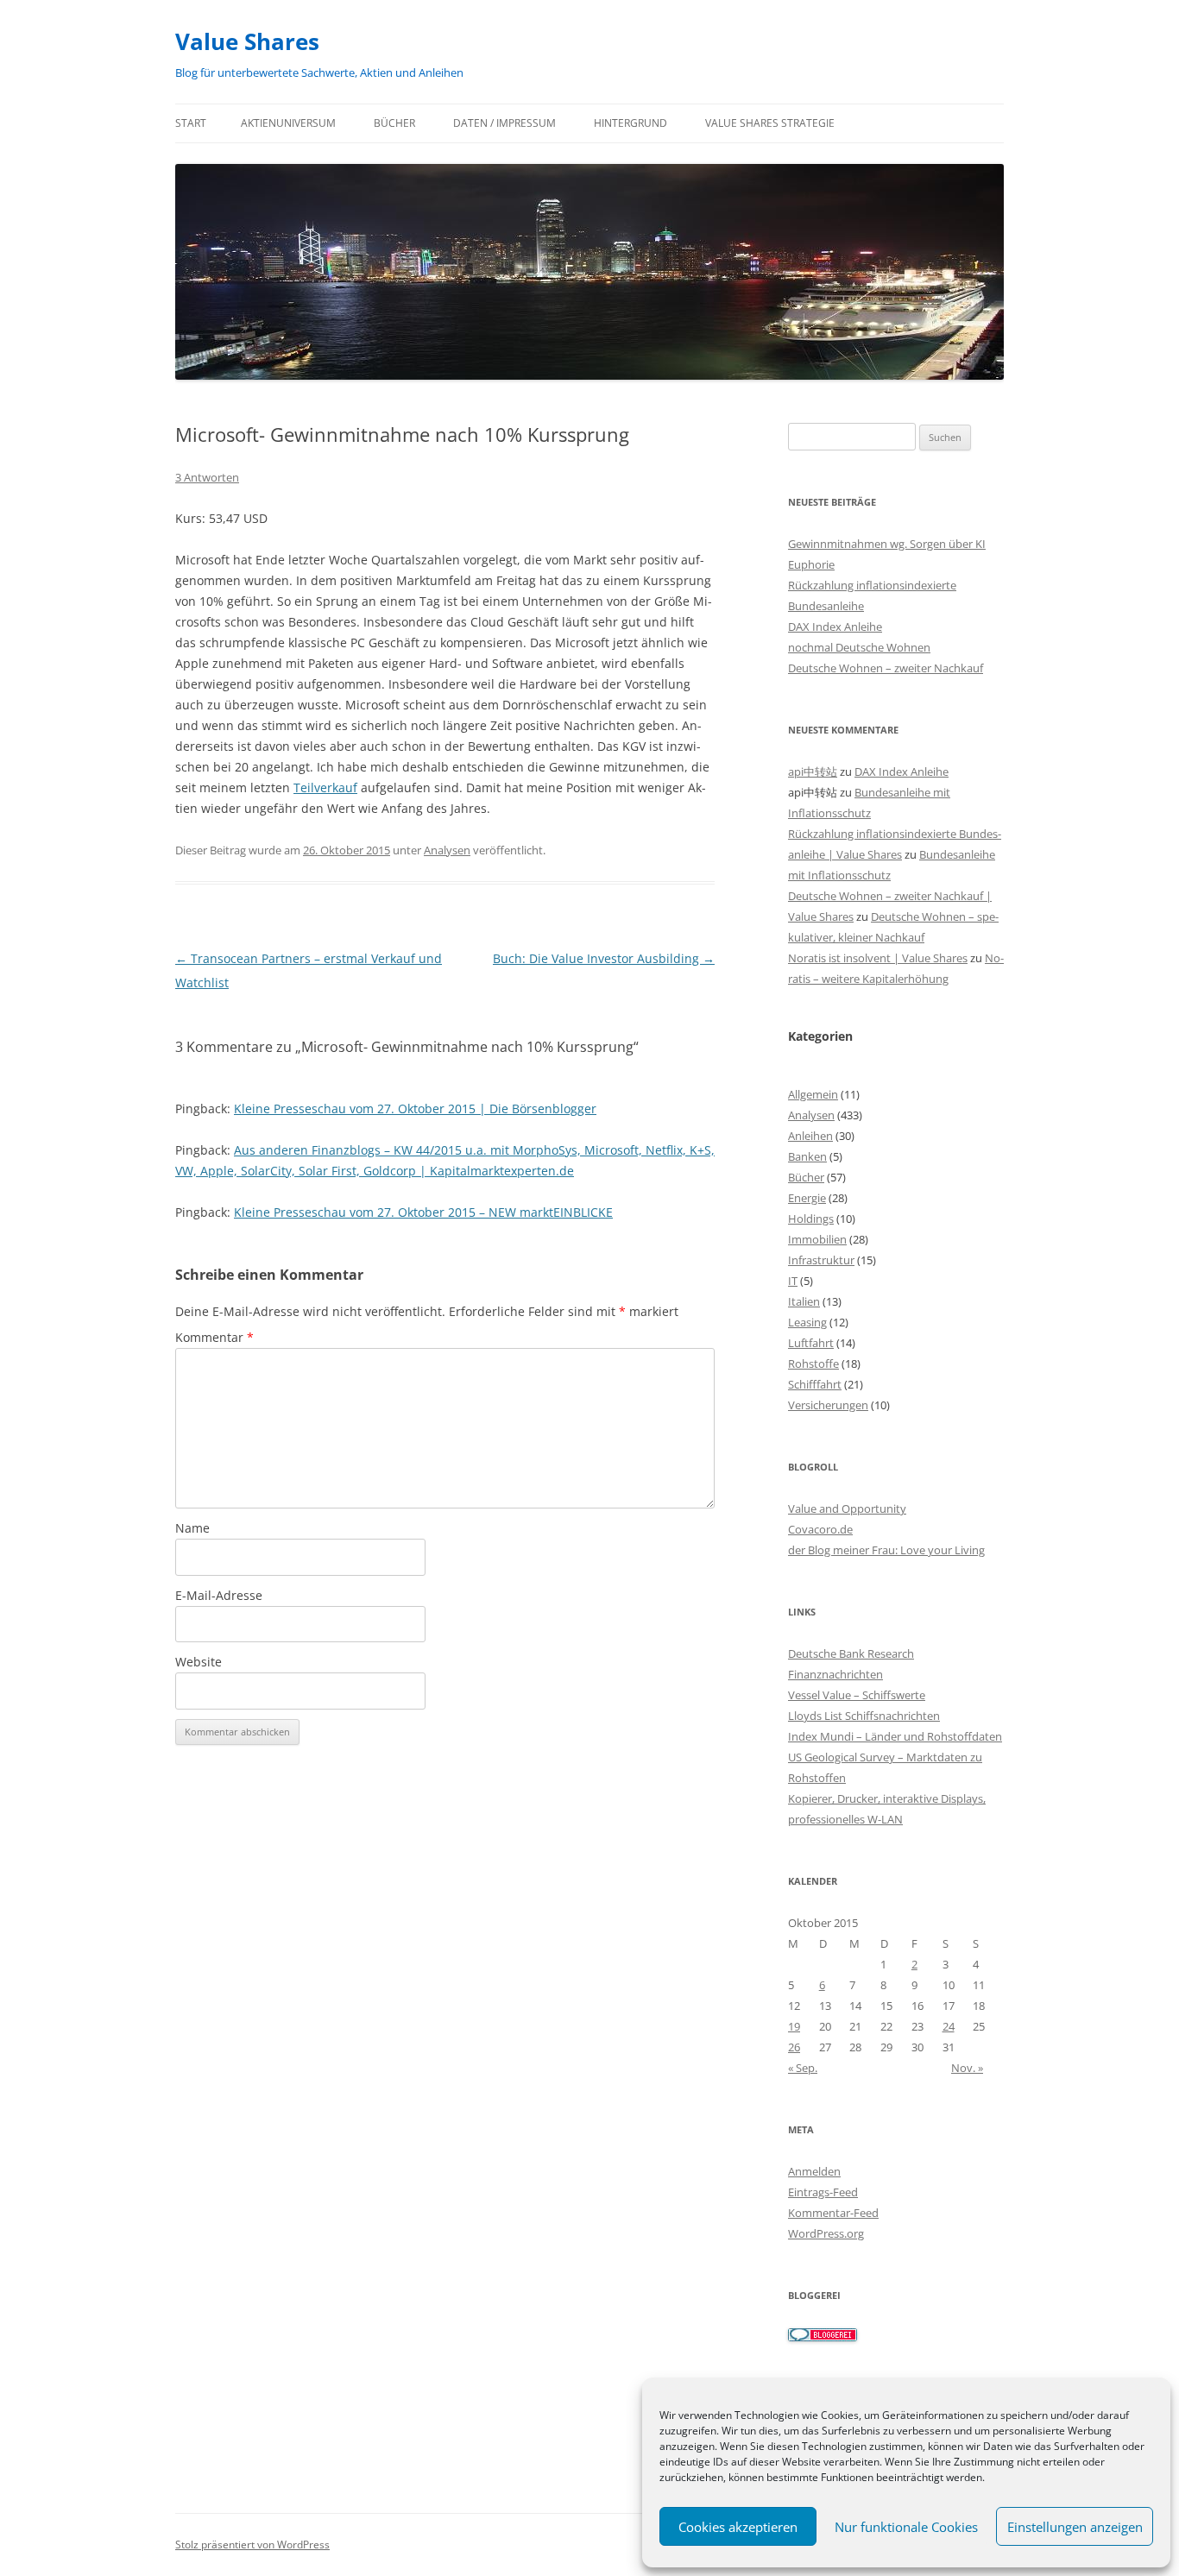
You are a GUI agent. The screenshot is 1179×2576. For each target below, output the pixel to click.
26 (794, 2047)
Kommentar (214, 1337)
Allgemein (813, 1094)
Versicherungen (828, 1405)
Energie (807, 1198)
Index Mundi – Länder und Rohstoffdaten (895, 1736)
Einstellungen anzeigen (1075, 2527)
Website (199, 1662)
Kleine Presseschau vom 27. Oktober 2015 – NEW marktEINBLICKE (423, 1212)
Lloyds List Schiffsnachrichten (864, 1716)
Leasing (807, 1322)
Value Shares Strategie (770, 123)
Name (192, 1528)
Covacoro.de (820, 1529)
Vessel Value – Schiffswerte (857, 1695)
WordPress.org (826, 2233)
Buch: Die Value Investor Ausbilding (604, 958)
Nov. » (967, 2068)
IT (793, 1281)
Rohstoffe (813, 1364)
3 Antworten (207, 477)
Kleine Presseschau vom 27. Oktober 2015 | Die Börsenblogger (415, 1108)
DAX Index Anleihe (835, 627)
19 (794, 2026)
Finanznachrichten (835, 1674)
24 (949, 2026)
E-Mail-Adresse (219, 1595)
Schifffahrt (815, 1384)
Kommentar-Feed (833, 2213)
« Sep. (803, 2068)
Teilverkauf (325, 787)
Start (191, 123)
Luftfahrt (811, 1343)
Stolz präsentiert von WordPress (252, 2545)
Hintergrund (630, 123)
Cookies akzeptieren (738, 2527)
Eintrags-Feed (823, 2192)
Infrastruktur (821, 1260)
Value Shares (247, 41)
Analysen (447, 850)
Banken (807, 1156)
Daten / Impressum (504, 123)
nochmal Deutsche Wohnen (859, 647)
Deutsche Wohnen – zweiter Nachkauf (886, 668)
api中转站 (813, 772)
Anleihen (810, 1136)
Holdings (811, 1219)
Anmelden (814, 2171)
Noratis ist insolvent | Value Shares (878, 958)
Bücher (394, 123)
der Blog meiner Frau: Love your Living (886, 1550)
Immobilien (817, 1239)
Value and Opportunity (847, 1508)
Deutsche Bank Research (851, 1653)
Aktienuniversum (288, 123)
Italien (804, 1301)
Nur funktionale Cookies (906, 2527)
